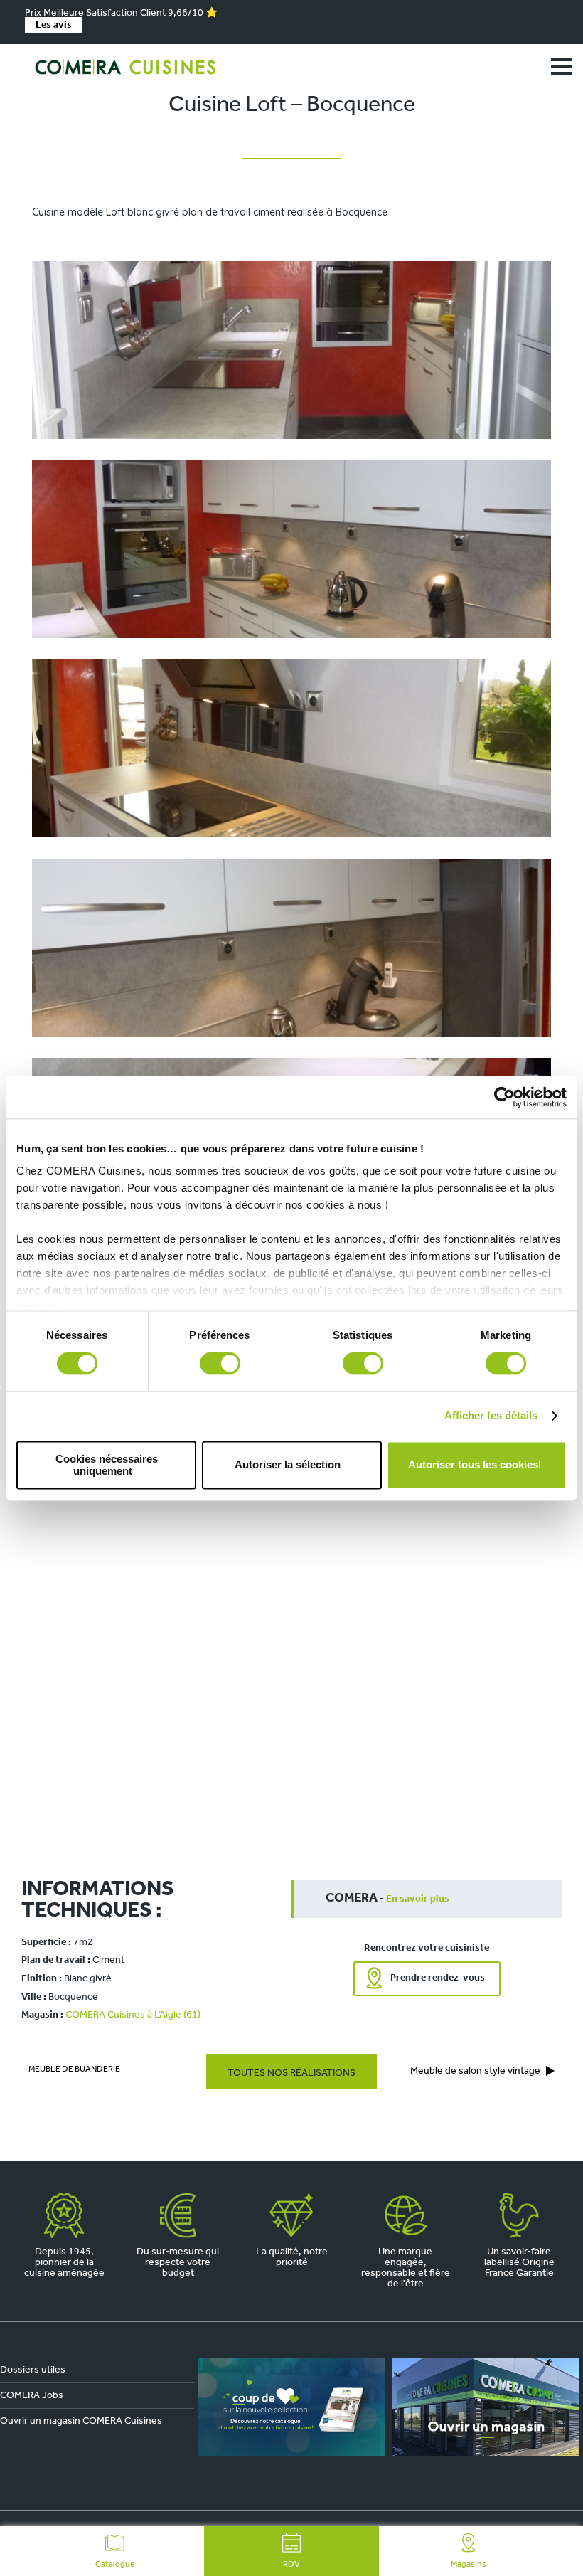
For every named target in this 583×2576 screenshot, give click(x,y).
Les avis (54, 25)
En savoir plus (418, 1899)
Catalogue (115, 2565)
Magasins (469, 2565)
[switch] (220, 1364)
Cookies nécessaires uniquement (107, 1465)
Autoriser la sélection (288, 1465)
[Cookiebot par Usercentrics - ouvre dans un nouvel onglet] (504, 1097)
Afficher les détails (491, 1416)
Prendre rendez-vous (438, 1978)
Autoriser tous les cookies (473, 1465)
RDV (291, 2565)
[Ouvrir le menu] (562, 67)
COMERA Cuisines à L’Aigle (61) (133, 2015)
